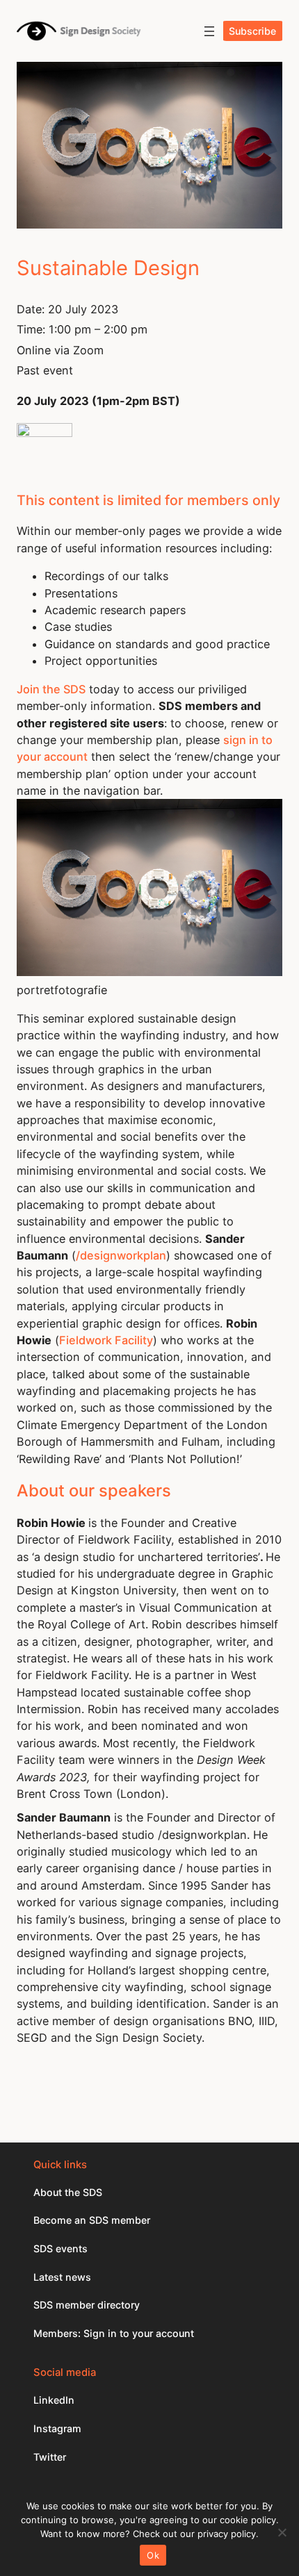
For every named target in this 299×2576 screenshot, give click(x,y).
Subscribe (252, 31)
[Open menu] (209, 31)
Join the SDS (51, 689)
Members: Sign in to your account (114, 2333)
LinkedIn (54, 2400)
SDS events (60, 2248)
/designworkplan (121, 1255)
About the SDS (68, 2192)
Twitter (50, 2457)
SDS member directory (87, 2305)
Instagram (57, 2428)
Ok (153, 2555)
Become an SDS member (92, 2220)
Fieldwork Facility (106, 1340)
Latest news (62, 2277)
